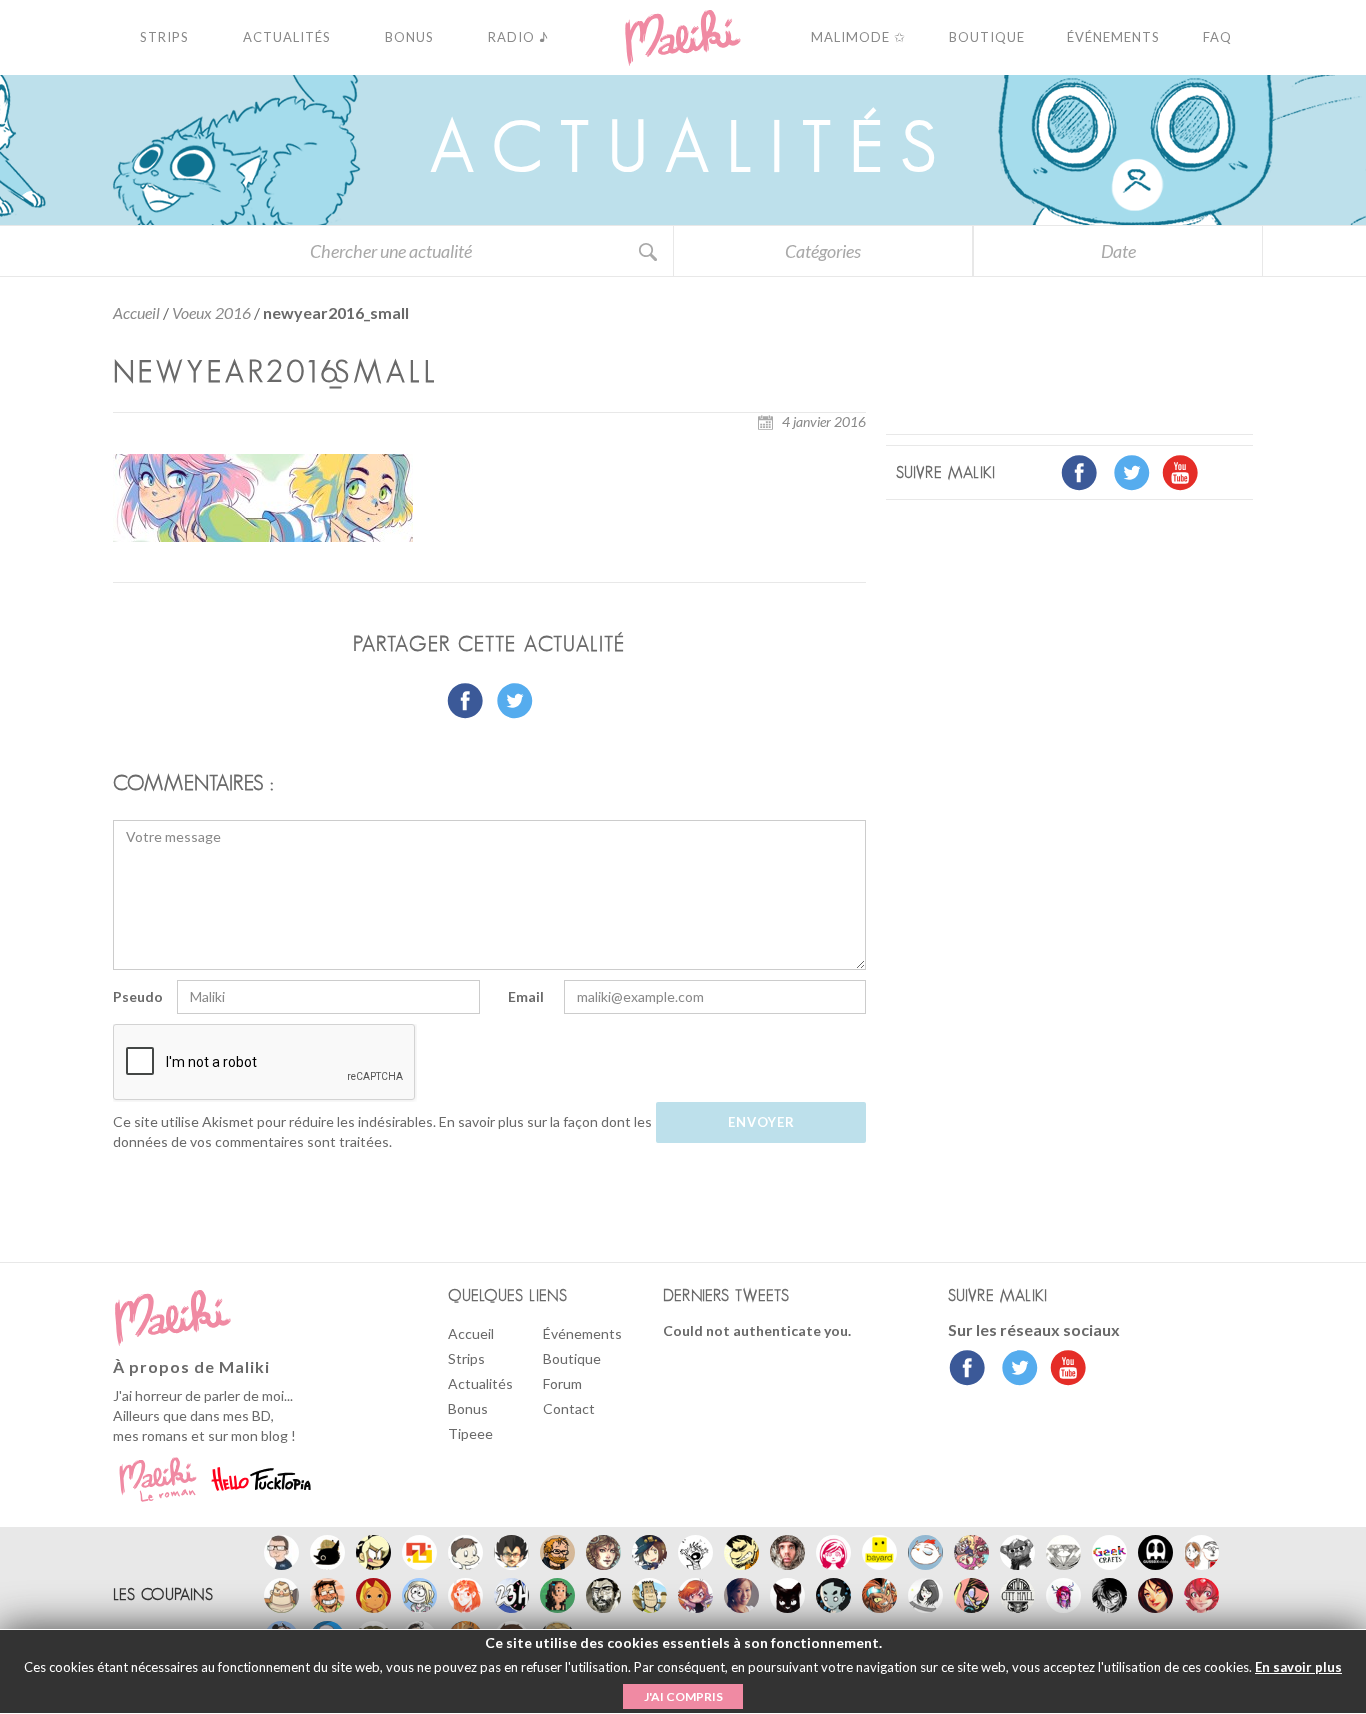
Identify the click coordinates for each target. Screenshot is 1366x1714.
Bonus (468, 1408)
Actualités (480, 1383)
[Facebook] (967, 1370)
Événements (582, 1333)
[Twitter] (1014, 1370)
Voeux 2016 (211, 312)
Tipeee (470, 1433)
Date (1118, 251)
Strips (466, 1358)
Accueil (136, 312)
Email (526, 996)
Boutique (572, 1358)
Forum (562, 1383)
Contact (569, 1408)
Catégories (823, 251)
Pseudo (138, 996)
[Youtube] (1063, 1370)
